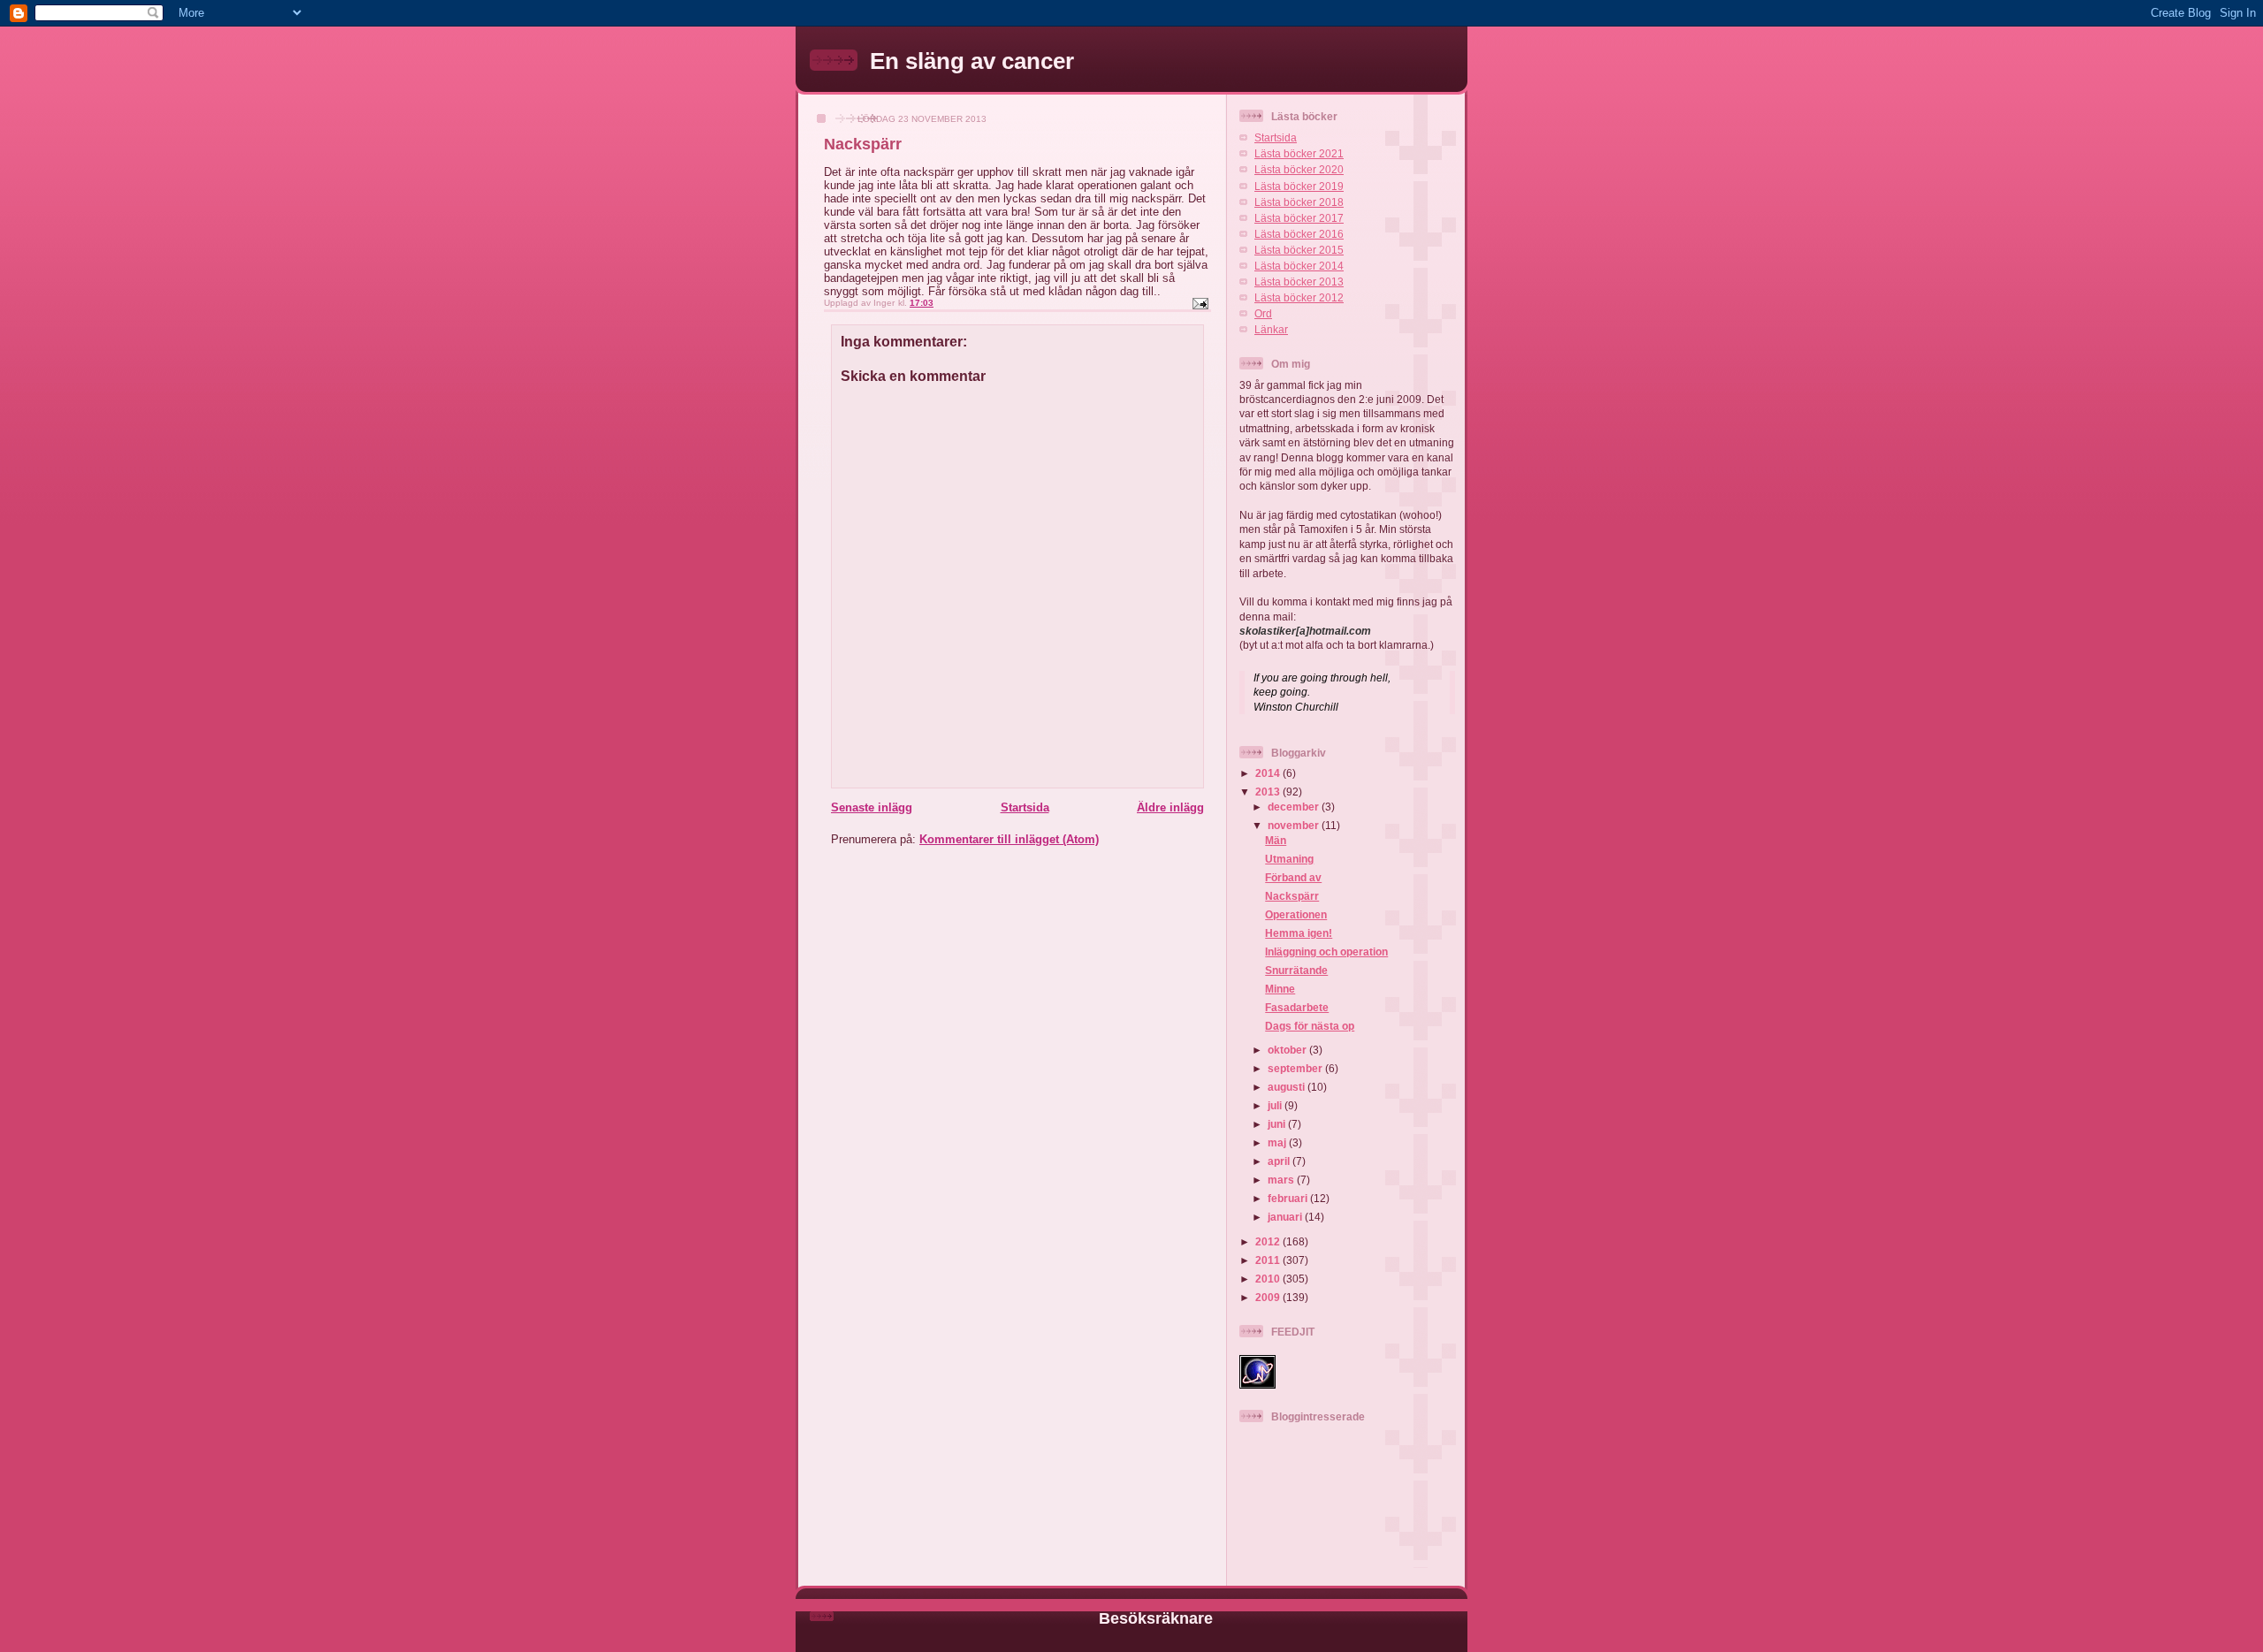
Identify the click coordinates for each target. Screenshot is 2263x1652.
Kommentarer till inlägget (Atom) (1009, 839)
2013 (1269, 792)
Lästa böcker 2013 (1299, 282)
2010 (1269, 1279)
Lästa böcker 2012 (1299, 297)
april (1280, 1161)
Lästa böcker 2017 (1299, 218)
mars (1282, 1180)
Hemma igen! (1299, 933)
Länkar (1271, 329)
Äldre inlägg (1170, 807)
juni (1278, 1124)
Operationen (1296, 914)
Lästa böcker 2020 (1299, 169)
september (1296, 1068)
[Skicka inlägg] (1200, 303)
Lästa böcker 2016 (1299, 234)
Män (1276, 840)
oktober (1288, 1050)
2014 (1269, 773)
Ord (1263, 313)
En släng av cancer (972, 61)
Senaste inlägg (872, 807)
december (1295, 807)
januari (1286, 1217)
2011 (1269, 1260)
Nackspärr (1292, 896)
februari (1289, 1198)
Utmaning (1289, 859)
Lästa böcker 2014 (1299, 266)
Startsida (1025, 807)
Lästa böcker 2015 (1299, 250)
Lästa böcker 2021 (1299, 153)
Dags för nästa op (1310, 1026)
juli (1276, 1105)
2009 (1269, 1297)
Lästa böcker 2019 (1299, 186)
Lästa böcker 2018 (1299, 202)
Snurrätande (1296, 970)
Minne (1280, 989)
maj (1278, 1142)
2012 (1269, 1241)
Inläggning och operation (1326, 952)
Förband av (1293, 877)
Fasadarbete (1297, 1007)
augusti (1288, 1087)
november (1295, 825)
